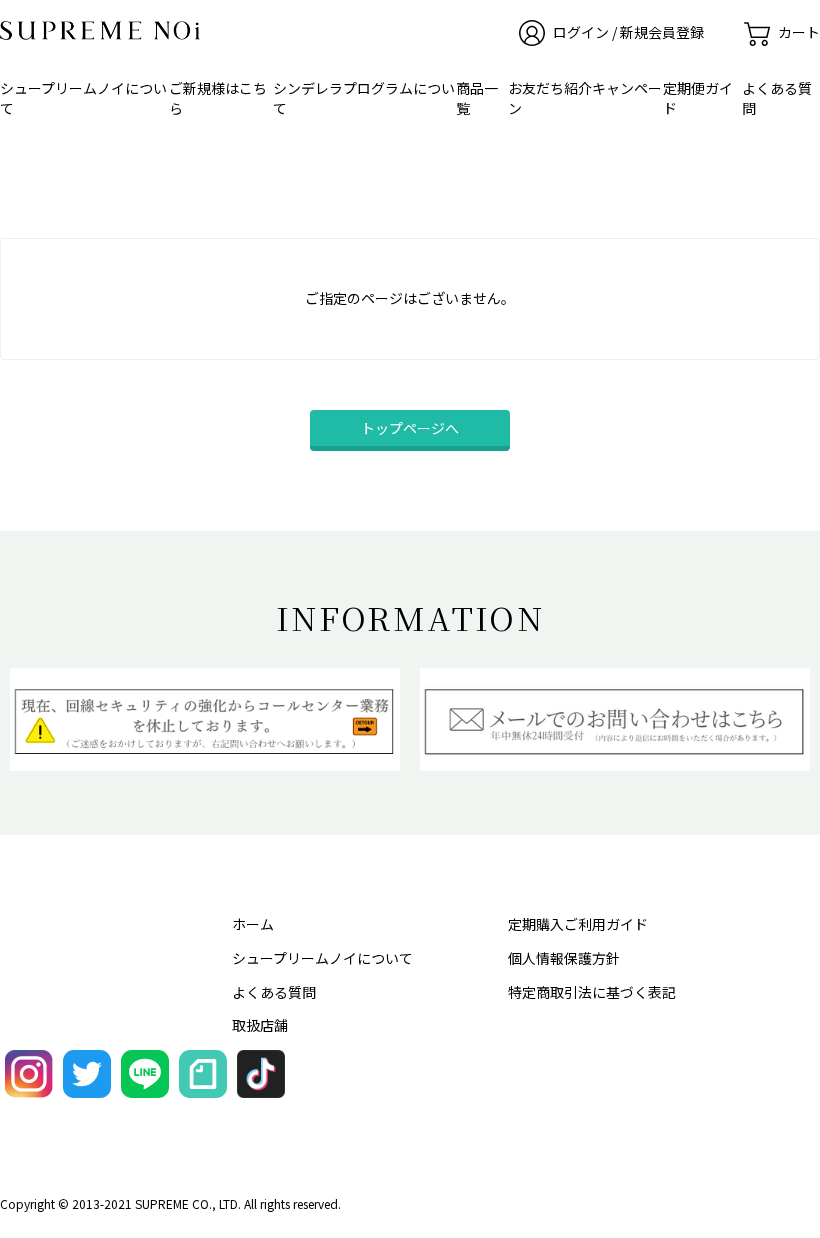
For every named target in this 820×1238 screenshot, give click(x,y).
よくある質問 (777, 98)
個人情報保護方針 (564, 958)
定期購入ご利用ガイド (578, 924)
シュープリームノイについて (83, 98)
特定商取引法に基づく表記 (592, 992)
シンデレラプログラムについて (364, 98)
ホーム (253, 924)
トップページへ (410, 428)
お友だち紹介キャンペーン (585, 98)
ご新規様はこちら (218, 98)
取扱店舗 (260, 1025)
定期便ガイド (698, 98)
